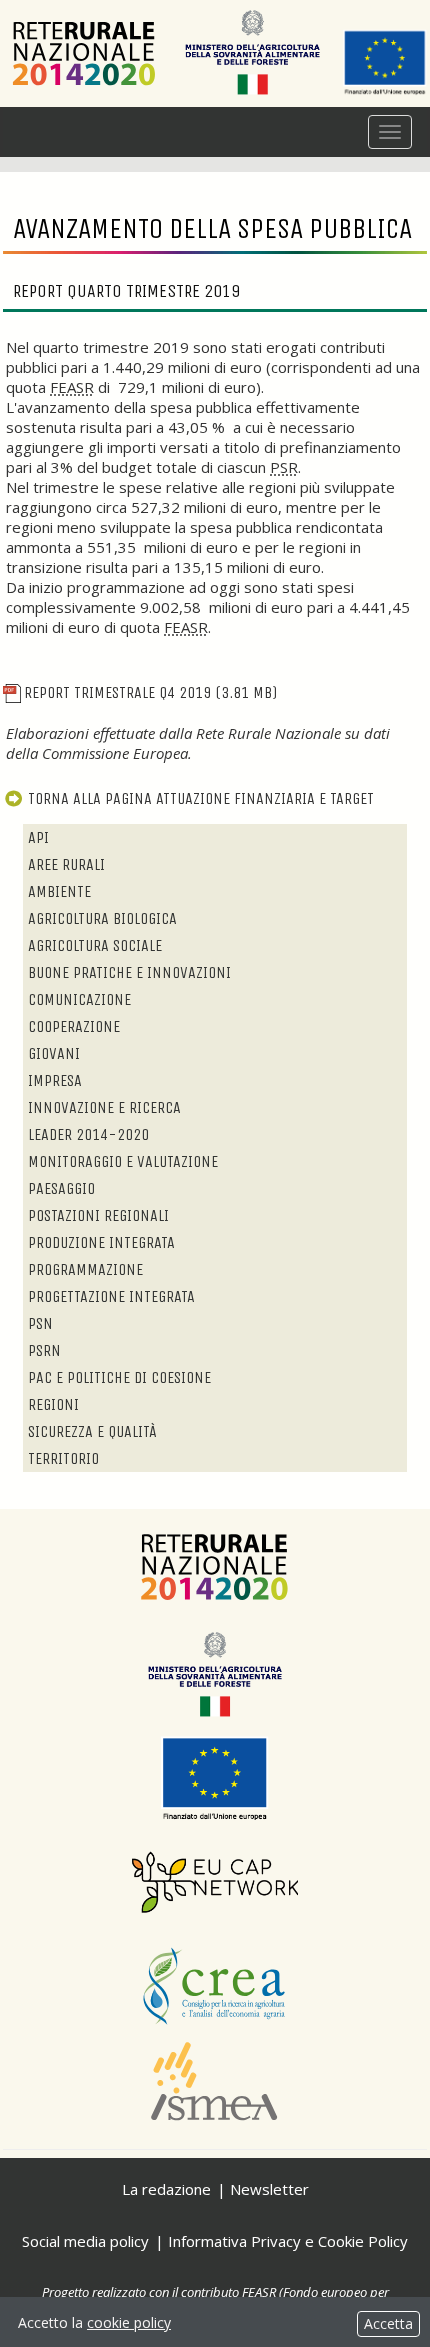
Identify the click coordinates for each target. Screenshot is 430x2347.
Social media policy (85, 2241)
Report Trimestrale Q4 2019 (150, 692)
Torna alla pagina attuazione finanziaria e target (201, 798)
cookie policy (129, 2322)
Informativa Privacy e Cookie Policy (288, 2241)
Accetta (388, 2323)
